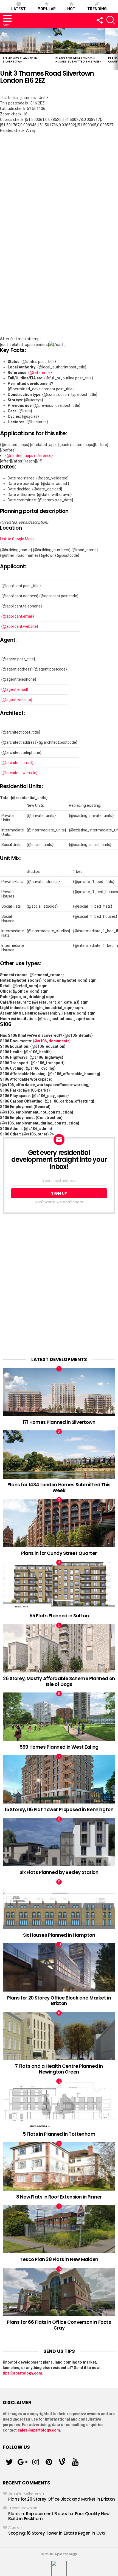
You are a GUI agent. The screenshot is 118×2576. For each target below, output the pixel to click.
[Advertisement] (59, 1285)
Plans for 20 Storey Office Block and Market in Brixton (59, 2001)
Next (115, 49)
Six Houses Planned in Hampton (59, 1935)
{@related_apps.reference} (29, 456)
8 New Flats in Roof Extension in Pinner (59, 2197)
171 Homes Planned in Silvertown (20, 60)
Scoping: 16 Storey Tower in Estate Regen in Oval (57, 2533)
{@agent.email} (15, 689)
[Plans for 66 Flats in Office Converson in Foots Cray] (59, 2292)
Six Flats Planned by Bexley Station (59, 1872)
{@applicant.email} (18, 616)
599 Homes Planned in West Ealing (59, 1747)
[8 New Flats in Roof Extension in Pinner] (59, 2166)
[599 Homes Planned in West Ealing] (59, 1717)
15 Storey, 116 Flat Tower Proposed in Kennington (59, 1810)
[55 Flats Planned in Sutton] (59, 1586)
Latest (19, 9)
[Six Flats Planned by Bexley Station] (59, 1842)
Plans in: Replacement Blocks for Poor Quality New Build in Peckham (59, 2516)
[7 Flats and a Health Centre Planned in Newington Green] (59, 2036)
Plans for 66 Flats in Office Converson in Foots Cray (59, 2325)
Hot (71, 9)
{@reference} (40, 373)
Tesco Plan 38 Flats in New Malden (59, 2259)
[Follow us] (99, 20)
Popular (47, 9)
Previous (3, 49)
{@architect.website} (19, 773)
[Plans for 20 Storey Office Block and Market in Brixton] (59, 1967)
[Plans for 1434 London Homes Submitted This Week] (79, 41)
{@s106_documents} (52, 1041)
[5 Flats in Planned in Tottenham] (59, 2104)
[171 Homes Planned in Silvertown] (26, 41)
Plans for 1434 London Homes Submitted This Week (78, 60)
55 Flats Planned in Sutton (59, 1616)
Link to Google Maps (17, 539)
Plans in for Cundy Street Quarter (59, 1553)
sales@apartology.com (39, 2430)
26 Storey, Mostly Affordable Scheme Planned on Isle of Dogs (59, 1681)
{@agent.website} (17, 700)
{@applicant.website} (20, 626)
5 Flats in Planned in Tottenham (59, 2134)
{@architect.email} (17, 763)
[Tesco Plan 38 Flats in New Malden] (59, 2229)
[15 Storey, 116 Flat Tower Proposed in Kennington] (59, 1779)
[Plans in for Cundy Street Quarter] (59, 1523)
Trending (97, 9)
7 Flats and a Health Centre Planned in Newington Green (59, 2069)
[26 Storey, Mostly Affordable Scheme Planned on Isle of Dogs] (59, 1648)
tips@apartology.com (23, 2373)
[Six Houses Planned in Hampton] (59, 1905)
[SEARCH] (111, 20)
